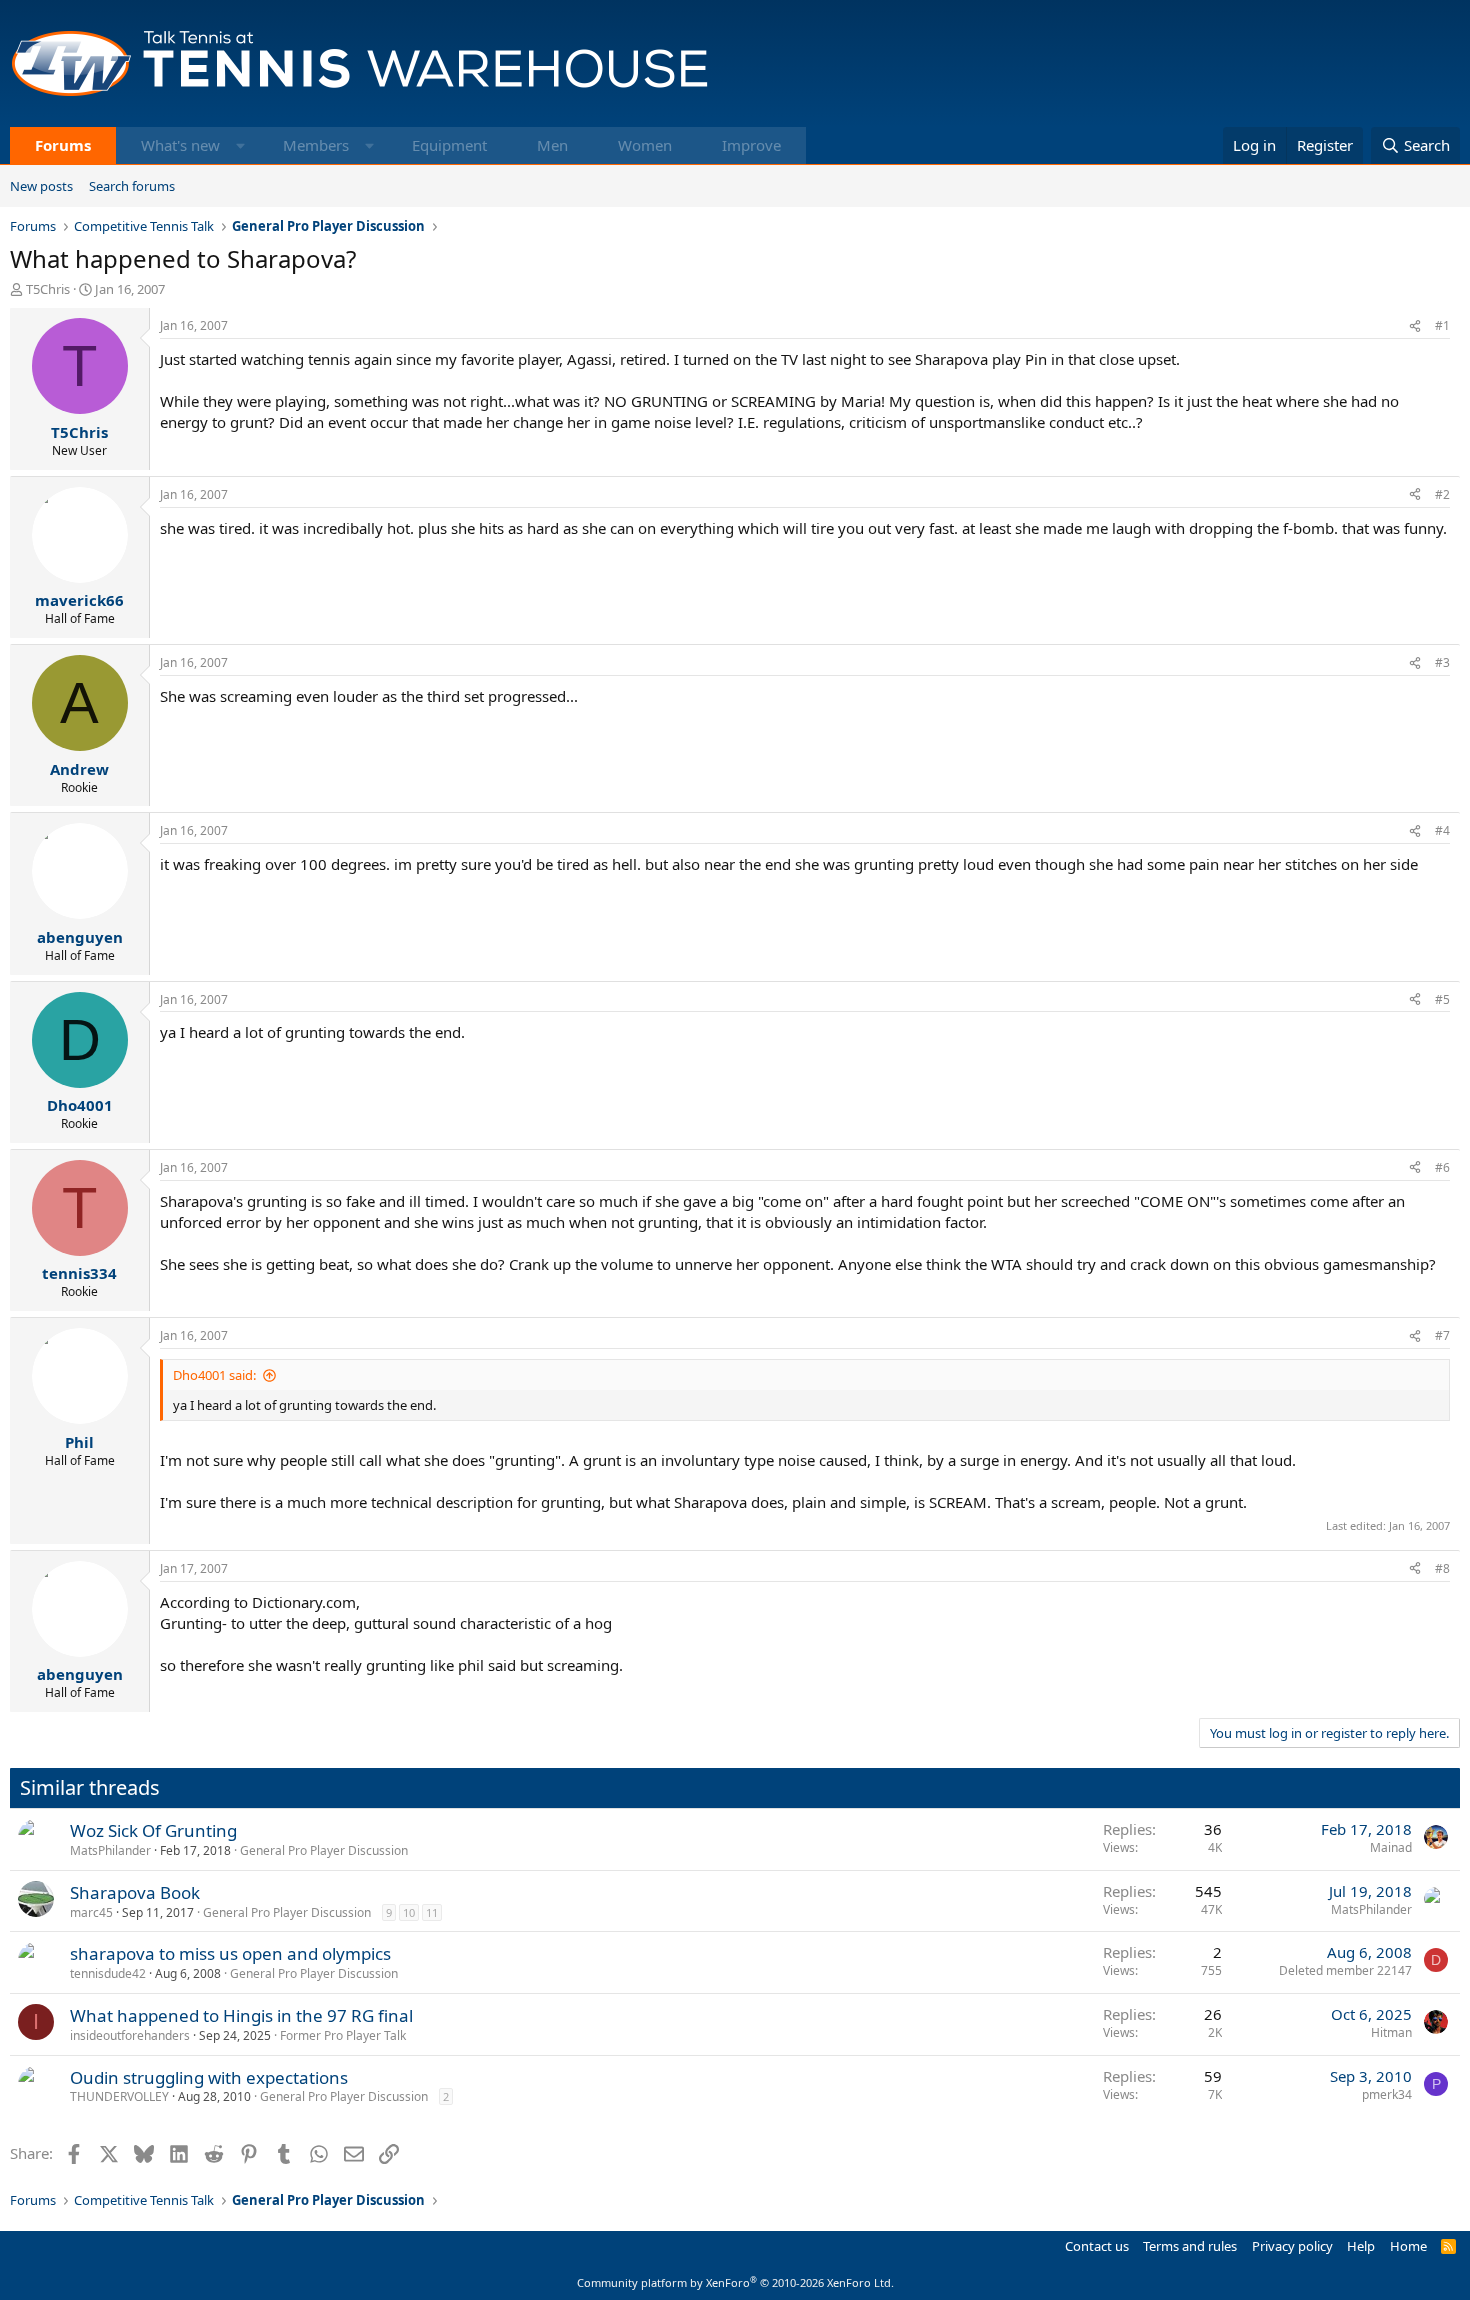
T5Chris (48, 289)
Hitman (1391, 2032)
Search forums (132, 186)
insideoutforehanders (130, 2035)
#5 (1442, 999)
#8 (1442, 1568)
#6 (1442, 1167)
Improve (751, 145)
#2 (1442, 494)
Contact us (1097, 2246)
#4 (1442, 830)
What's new (180, 145)
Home (1408, 2246)
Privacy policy (1292, 2246)
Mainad (1391, 1847)
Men (552, 145)
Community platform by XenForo (735, 2282)
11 (432, 1912)
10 (409, 1912)
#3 (1442, 662)
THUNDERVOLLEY (119, 2096)
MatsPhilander (110, 1850)
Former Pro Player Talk (343, 2035)
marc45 (91, 1912)
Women (645, 145)
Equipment (449, 145)
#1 (1442, 325)
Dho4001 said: (214, 1375)
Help (1361, 2246)
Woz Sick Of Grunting (153, 1830)
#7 (1442, 1335)
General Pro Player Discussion (324, 1850)
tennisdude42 (108, 1973)
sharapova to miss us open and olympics (230, 1953)
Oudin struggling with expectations (209, 2077)
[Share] (1415, 326)
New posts (41, 186)
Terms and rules (1190, 2246)
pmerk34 (1387, 2094)
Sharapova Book (135, 1892)
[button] (240, 145)
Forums (63, 145)
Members (316, 145)
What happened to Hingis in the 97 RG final (241, 2015)
